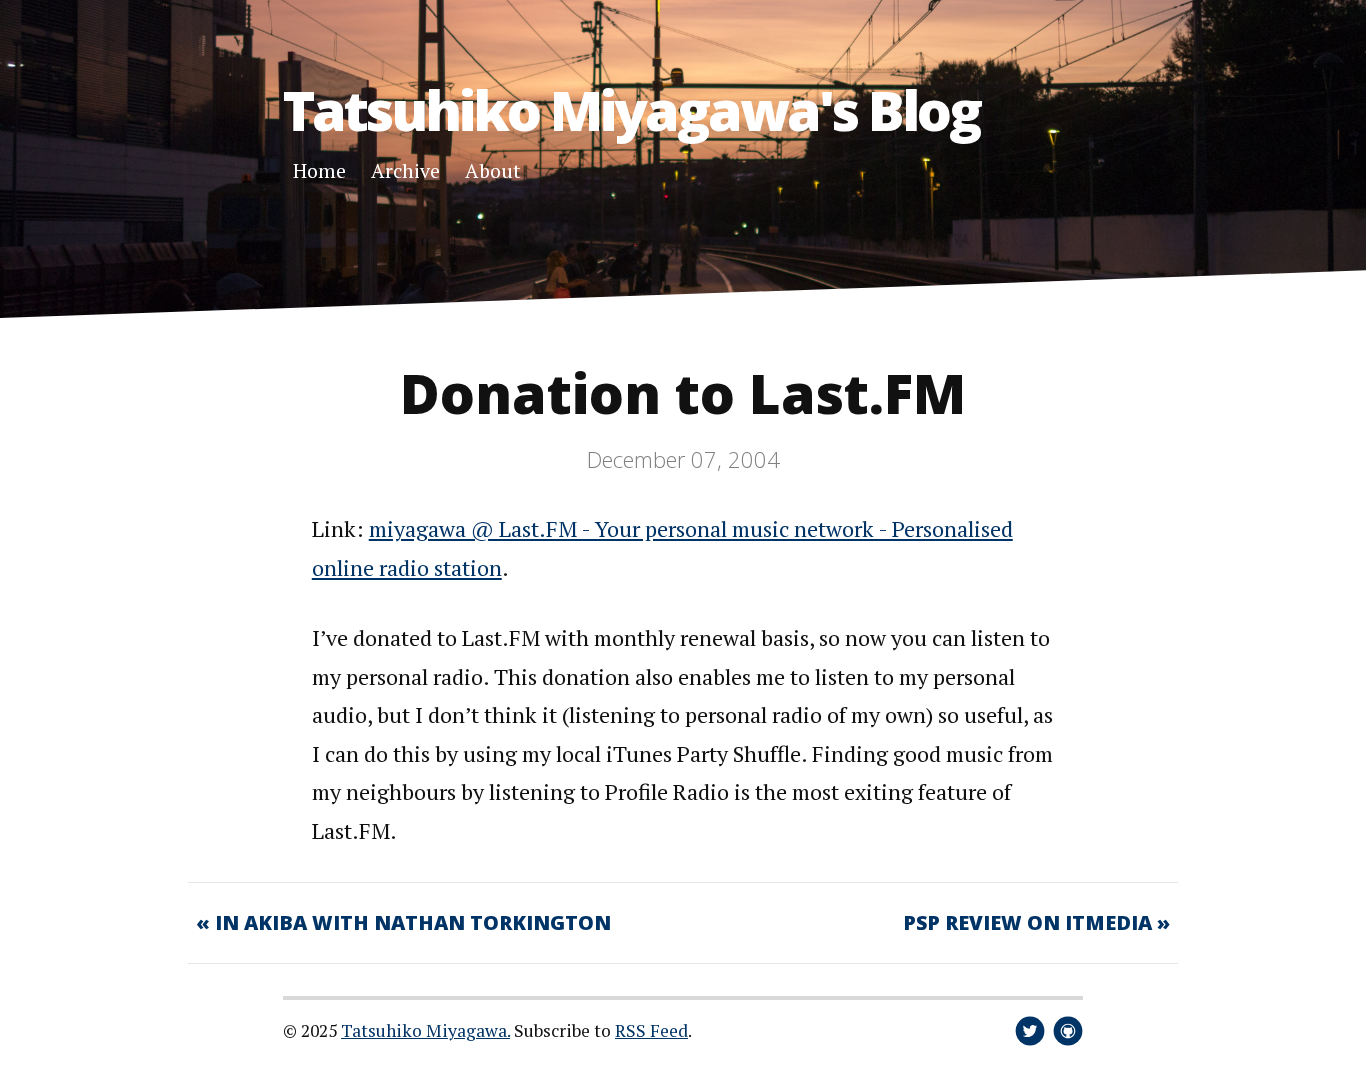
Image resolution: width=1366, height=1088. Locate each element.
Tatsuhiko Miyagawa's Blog (631, 109)
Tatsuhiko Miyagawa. (425, 1030)
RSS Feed (651, 1030)
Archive (405, 170)
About (493, 170)
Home (319, 170)
